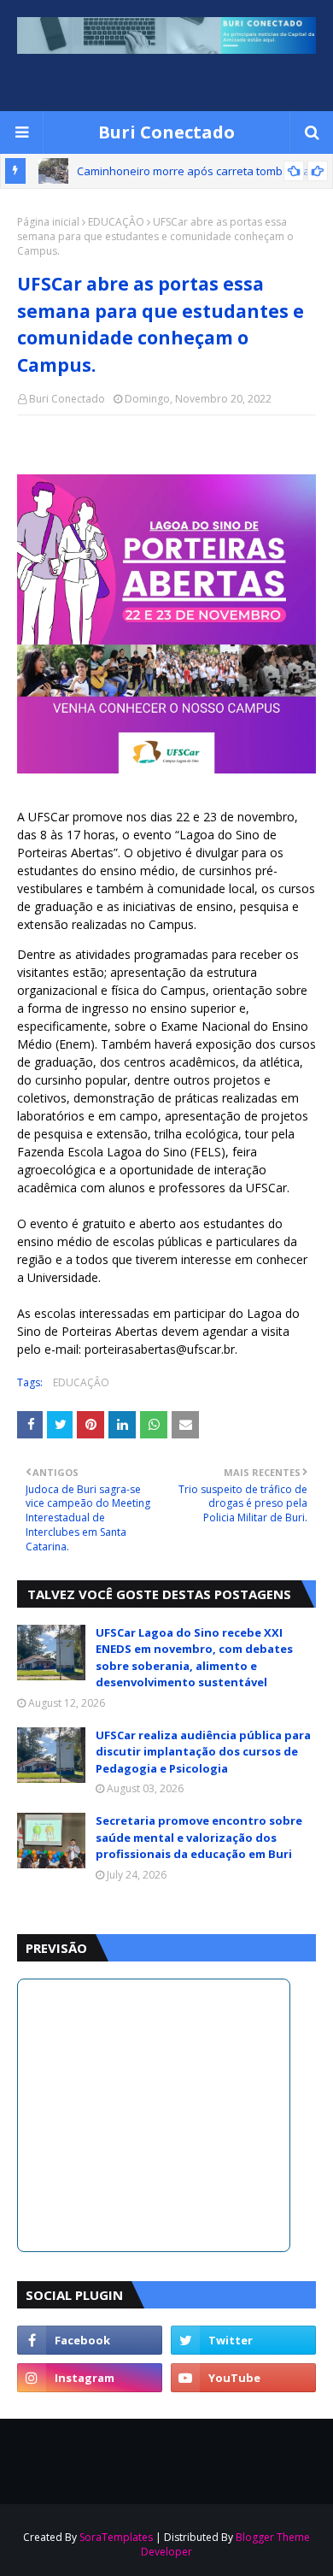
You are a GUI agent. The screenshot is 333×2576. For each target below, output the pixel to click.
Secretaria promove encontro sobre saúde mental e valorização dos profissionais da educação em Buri (199, 1837)
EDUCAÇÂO (116, 222)
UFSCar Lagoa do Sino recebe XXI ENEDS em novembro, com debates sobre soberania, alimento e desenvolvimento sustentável (194, 1658)
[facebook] (90, 2340)
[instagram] (90, 2378)
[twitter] (243, 2340)
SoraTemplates (116, 2537)
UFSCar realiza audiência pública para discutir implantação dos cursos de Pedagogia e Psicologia (203, 1752)
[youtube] (243, 2378)
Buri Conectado (166, 132)
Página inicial (48, 222)
